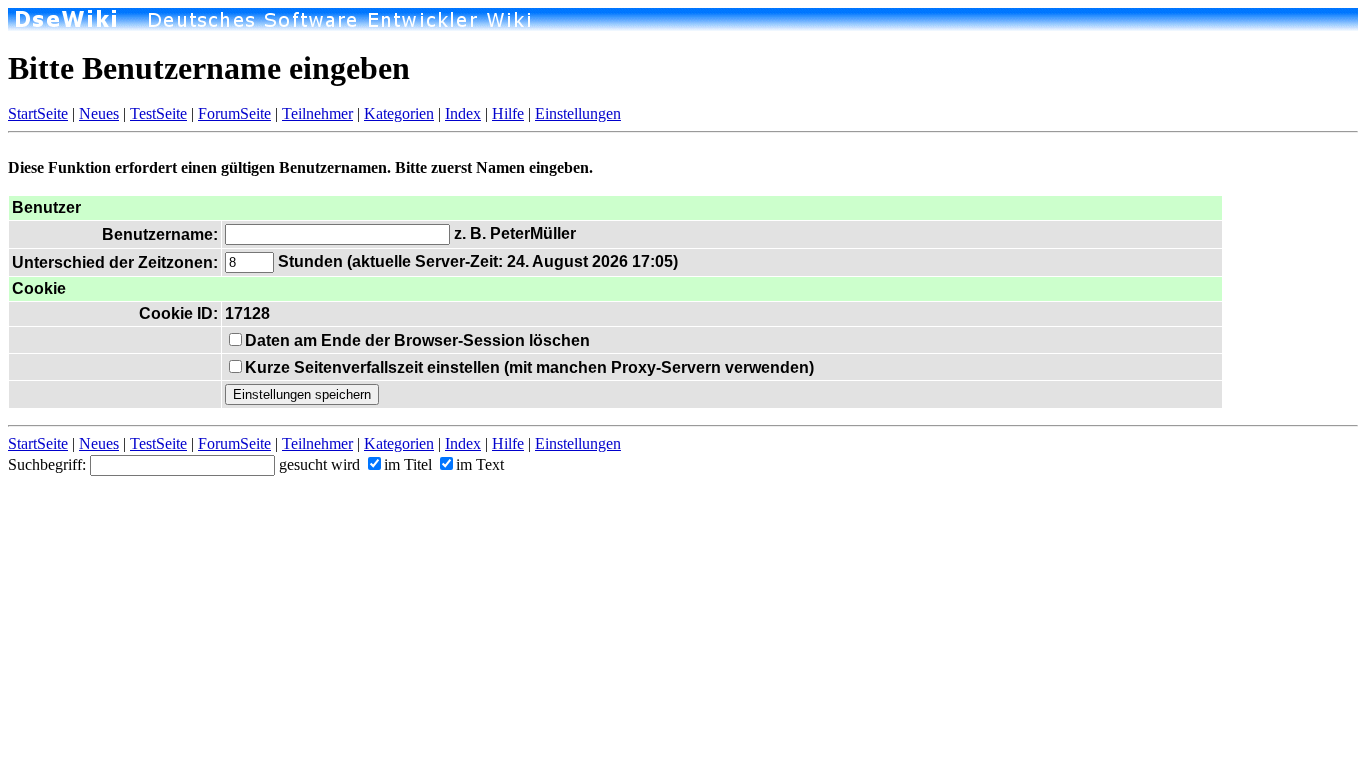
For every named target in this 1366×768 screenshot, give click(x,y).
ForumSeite (234, 113)
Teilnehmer (317, 113)
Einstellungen (578, 113)
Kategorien (399, 113)
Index (463, 113)
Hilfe (508, 113)
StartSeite (38, 113)
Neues (99, 113)
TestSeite (158, 113)
